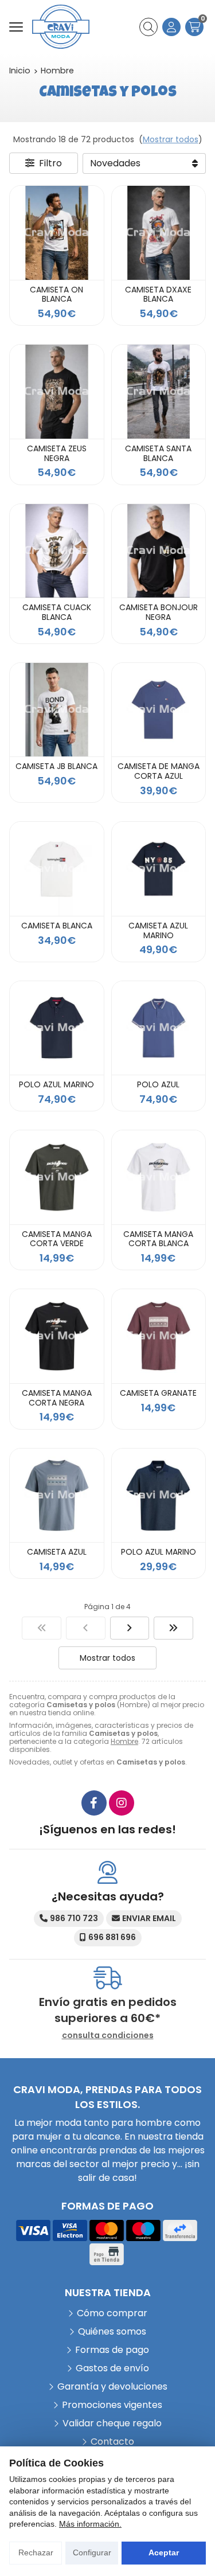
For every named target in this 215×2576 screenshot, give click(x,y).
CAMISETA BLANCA (57, 926)
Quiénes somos (112, 2331)
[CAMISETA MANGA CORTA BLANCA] (159, 1177)
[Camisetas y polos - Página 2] (130, 1628)
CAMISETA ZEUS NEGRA (57, 453)
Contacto (112, 2442)
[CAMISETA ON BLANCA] (57, 233)
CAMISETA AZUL (57, 1552)
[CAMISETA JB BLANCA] (57, 710)
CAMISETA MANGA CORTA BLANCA (158, 1239)
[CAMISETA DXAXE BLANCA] (159, 233)
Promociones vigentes (112, 2405)
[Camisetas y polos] (42, 1628)
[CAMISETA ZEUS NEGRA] (57, 392)
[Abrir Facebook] (94, 1803)
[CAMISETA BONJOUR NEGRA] (159, 551)
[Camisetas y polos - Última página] (173, 1628)
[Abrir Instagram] (122, 1803)
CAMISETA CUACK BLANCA (57, 612)
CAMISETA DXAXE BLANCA (158, 294)
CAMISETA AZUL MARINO (158, 930)
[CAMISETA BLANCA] (57, 869)
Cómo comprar (112, 2313)
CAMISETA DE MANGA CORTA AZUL (159, 771)
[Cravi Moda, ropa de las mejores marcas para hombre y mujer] (61, 27)
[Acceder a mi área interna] (171, 27)
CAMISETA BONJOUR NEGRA (159, 612)
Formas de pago (112, 2350)
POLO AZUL (158, 1084)
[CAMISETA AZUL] (57, 1496)
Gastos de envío (112, 2368)
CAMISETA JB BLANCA (56, 766)
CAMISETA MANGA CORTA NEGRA (57, 1398)
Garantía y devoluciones (112, 2386)
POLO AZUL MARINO (56, 1084)
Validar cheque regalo (112, 2423)
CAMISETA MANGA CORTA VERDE (57, 1239)
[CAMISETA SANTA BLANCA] (159, 392)
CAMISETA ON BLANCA (56, 294)
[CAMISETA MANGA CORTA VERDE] (57, 1177)
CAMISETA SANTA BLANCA (158, 453)
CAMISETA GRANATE (158, 1393)
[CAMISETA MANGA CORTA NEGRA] (57, 1336)
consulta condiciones (108, 2036)
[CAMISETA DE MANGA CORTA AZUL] (159, 710)
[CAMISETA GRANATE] (159, 1336)
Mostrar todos (171, 139)
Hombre (124, 1741)
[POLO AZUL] (159, 1028)
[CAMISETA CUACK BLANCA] (57, 551)
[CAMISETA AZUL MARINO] (159, 869)
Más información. (90, 2524)
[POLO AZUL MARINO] (57, 1028)
